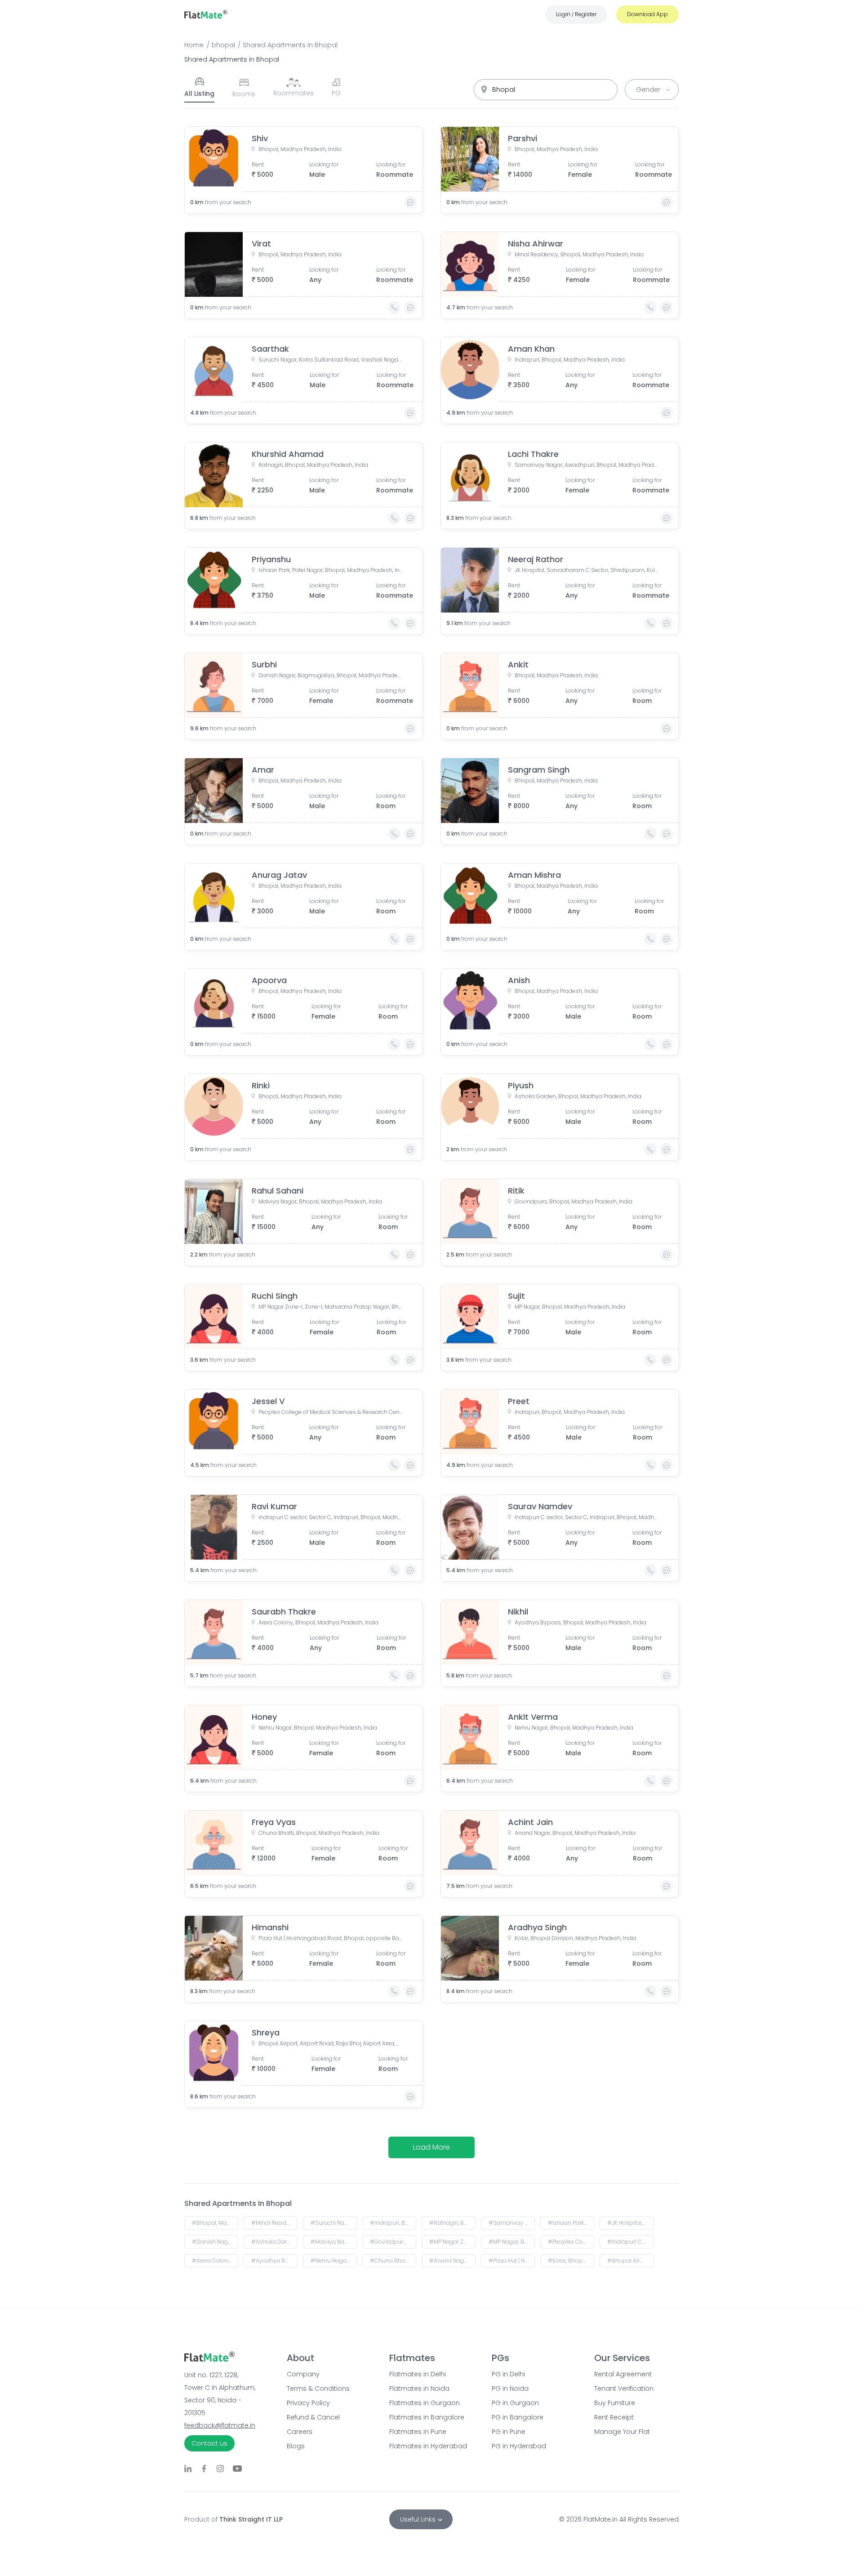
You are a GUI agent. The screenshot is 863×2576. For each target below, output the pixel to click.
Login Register (576, 14)
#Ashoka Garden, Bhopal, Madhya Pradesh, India (274, 2242)
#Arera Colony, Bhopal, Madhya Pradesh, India (215, 2261)
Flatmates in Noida (419, 2388)
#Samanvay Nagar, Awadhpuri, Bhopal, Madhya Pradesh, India (512, 2223)
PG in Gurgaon (515, 2403)
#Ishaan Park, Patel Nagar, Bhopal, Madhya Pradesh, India (571, 2223)
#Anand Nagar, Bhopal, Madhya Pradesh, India (452, 2261)
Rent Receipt (614, 2417)
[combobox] (546, 90)
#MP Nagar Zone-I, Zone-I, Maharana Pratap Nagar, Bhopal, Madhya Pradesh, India (452, 2242)
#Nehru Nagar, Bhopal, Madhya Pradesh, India (334, 2261)
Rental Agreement (623, 2374)
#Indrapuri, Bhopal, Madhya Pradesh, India (393, 2223)
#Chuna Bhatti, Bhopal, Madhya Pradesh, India (393, 2261)
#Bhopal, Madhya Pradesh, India (215, 2223)
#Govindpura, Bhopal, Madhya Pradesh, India (393, 2242)
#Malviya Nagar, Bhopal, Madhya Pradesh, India (334, 2242)
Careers (300, 2432)
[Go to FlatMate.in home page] (206, 14)
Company (303, 2374)
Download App (647, 14)
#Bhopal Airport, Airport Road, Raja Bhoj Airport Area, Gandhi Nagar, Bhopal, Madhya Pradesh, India (630, 2261)
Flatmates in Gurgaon (425, 2403)
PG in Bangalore (518, 2417)
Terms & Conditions (318, 2388)
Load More (431, 2147)
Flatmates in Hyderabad (428, 2446)
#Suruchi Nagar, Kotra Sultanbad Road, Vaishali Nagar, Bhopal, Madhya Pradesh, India (334, 2223)
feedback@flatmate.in (220, 2425)
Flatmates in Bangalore (427, 2417)
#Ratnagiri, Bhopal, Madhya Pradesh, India (452, 2223)
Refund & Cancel (313, 2417)
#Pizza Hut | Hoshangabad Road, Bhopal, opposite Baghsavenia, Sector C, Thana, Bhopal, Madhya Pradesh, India (512, 2261)
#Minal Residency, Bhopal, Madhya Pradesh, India (274, 2223)
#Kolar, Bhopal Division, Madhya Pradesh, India (571, 2261)
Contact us (209, 2443)
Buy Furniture (615, 2403)
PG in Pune (509, 2432)
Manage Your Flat (622, 2432)
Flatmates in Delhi (418, 2374)
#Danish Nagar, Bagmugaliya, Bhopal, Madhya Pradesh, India (215, 2242)
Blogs (296, 2446)
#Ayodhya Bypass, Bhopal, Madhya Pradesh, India (274, 2261)
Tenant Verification (624, 2388)
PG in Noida (510, 2388)
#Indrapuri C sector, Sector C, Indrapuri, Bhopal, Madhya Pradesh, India (630, 2242)
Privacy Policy (308, 2403)
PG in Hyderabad (519, 2446)
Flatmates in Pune (418, 2432)
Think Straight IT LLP (251, 2519)
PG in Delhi (508, 2374)
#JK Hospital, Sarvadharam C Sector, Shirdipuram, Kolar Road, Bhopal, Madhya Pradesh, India (630, 2223)
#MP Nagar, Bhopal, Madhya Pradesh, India (512, 2242)
